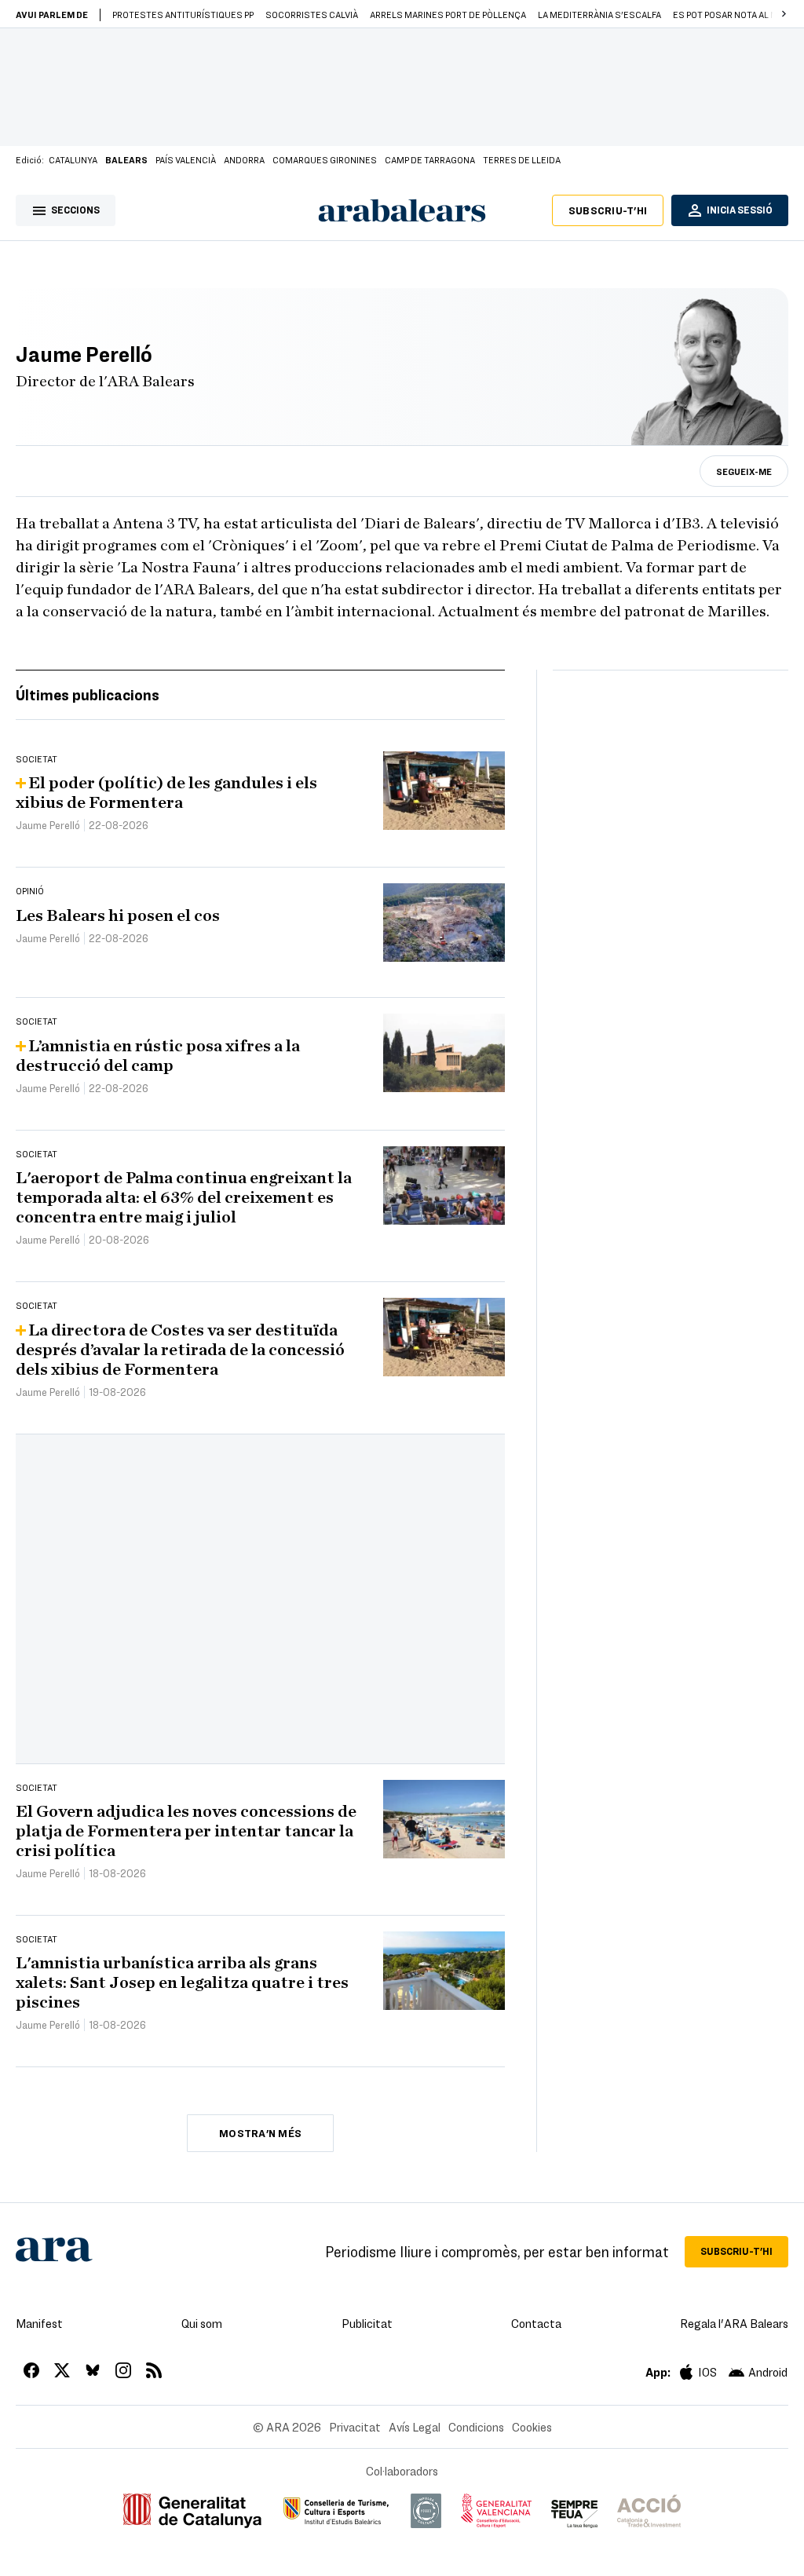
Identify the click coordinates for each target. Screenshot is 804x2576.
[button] (784, 14)
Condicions (476, 2427)
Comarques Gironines (325, 159)
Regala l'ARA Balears (734, 2323)
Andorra (244, 159)
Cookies (532, 2427)
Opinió (30, 890)
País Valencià (186, 159)
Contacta (536, 2323)
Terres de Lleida (522, 159)
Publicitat (367, 2323)
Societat (37, 758)
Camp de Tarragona (430, 159)
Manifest (39, 2323)
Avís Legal (415, 2427)
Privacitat (355, 2427)
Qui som (202, 2323)
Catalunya (73, 159)
